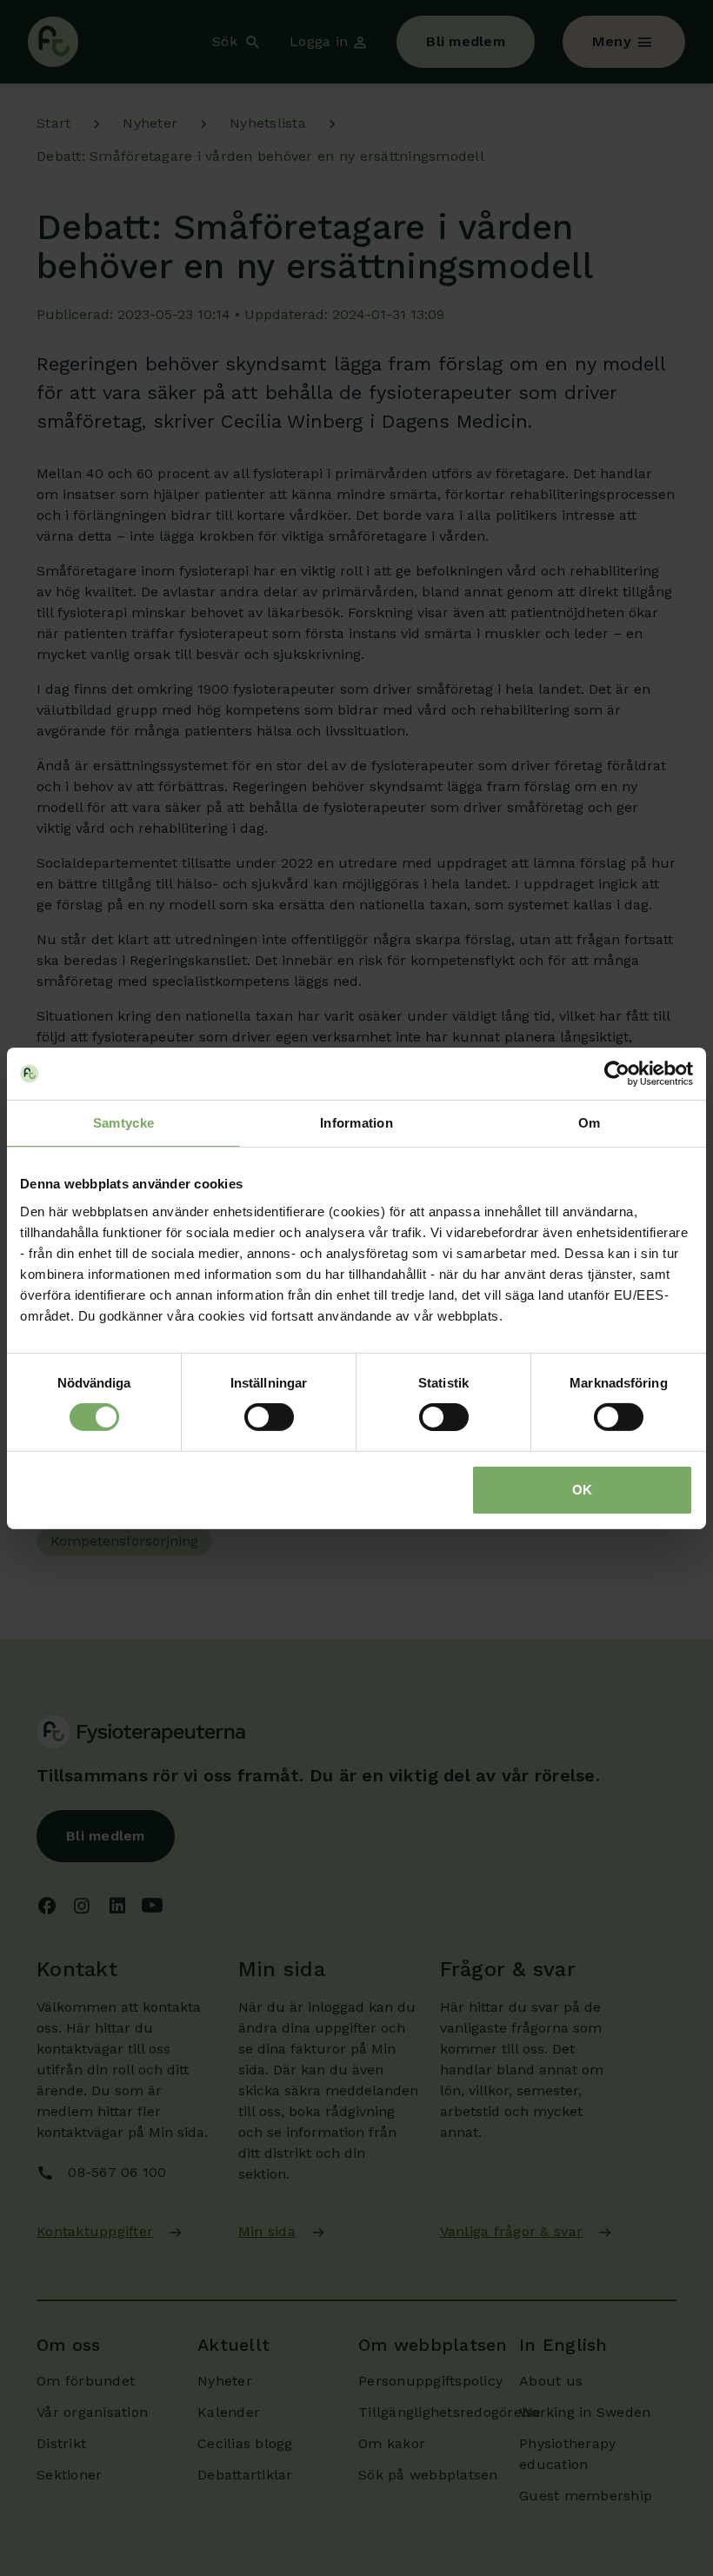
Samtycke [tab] (123, 1122)
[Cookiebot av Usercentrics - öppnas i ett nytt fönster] (617, 1073)
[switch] (269, 1417)
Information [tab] (356, 1122)
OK (582, 1490)
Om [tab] (590, 1122)
